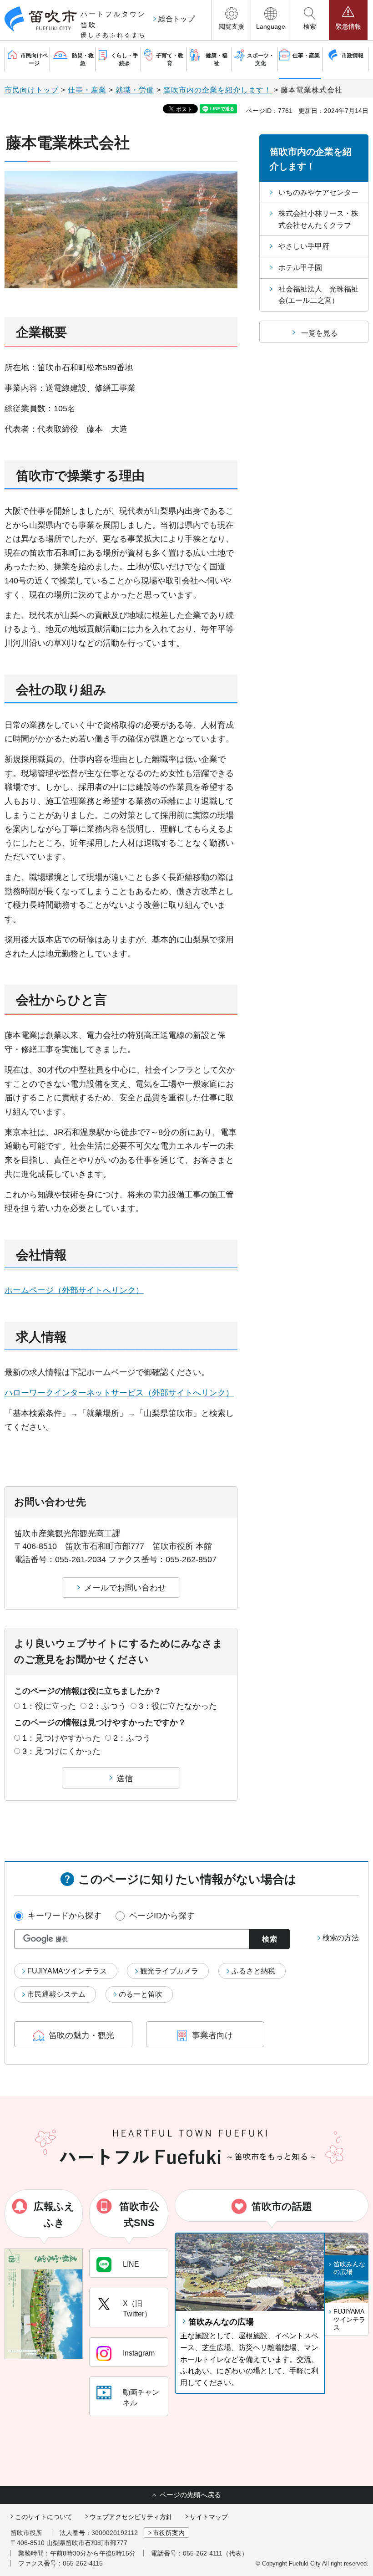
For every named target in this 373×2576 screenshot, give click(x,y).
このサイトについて (44, 2517)
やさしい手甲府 (304, 246)
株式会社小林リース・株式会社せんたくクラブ (318, 219)
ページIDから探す (162, 1916)
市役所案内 (169, 2533)
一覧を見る (319, 333)
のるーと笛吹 (141, 1994)
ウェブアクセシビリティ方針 (131, 2517)
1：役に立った (49, 1706)
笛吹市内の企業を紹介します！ (217, 90)
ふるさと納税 (253, 1971)
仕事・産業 (87, 90)
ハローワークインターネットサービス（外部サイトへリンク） (119, 1393)
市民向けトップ (32, 90)
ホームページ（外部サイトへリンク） (74, 1290)
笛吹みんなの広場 (221, 2322)
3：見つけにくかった (61, 1751)
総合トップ (176, 19)
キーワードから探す (65, 1916)
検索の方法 (341, 1938)
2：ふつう (107, 1706)
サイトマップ (209, 2517)
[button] (231, 20)
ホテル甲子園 (300, 268)
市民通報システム (56, 1994)
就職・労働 (135, 90)
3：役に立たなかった (178, 1706)
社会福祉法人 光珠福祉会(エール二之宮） (318, 295)
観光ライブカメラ (169, 1971)
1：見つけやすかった (61, 1738)
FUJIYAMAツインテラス (67, 1971)
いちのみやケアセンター (318, 192)
